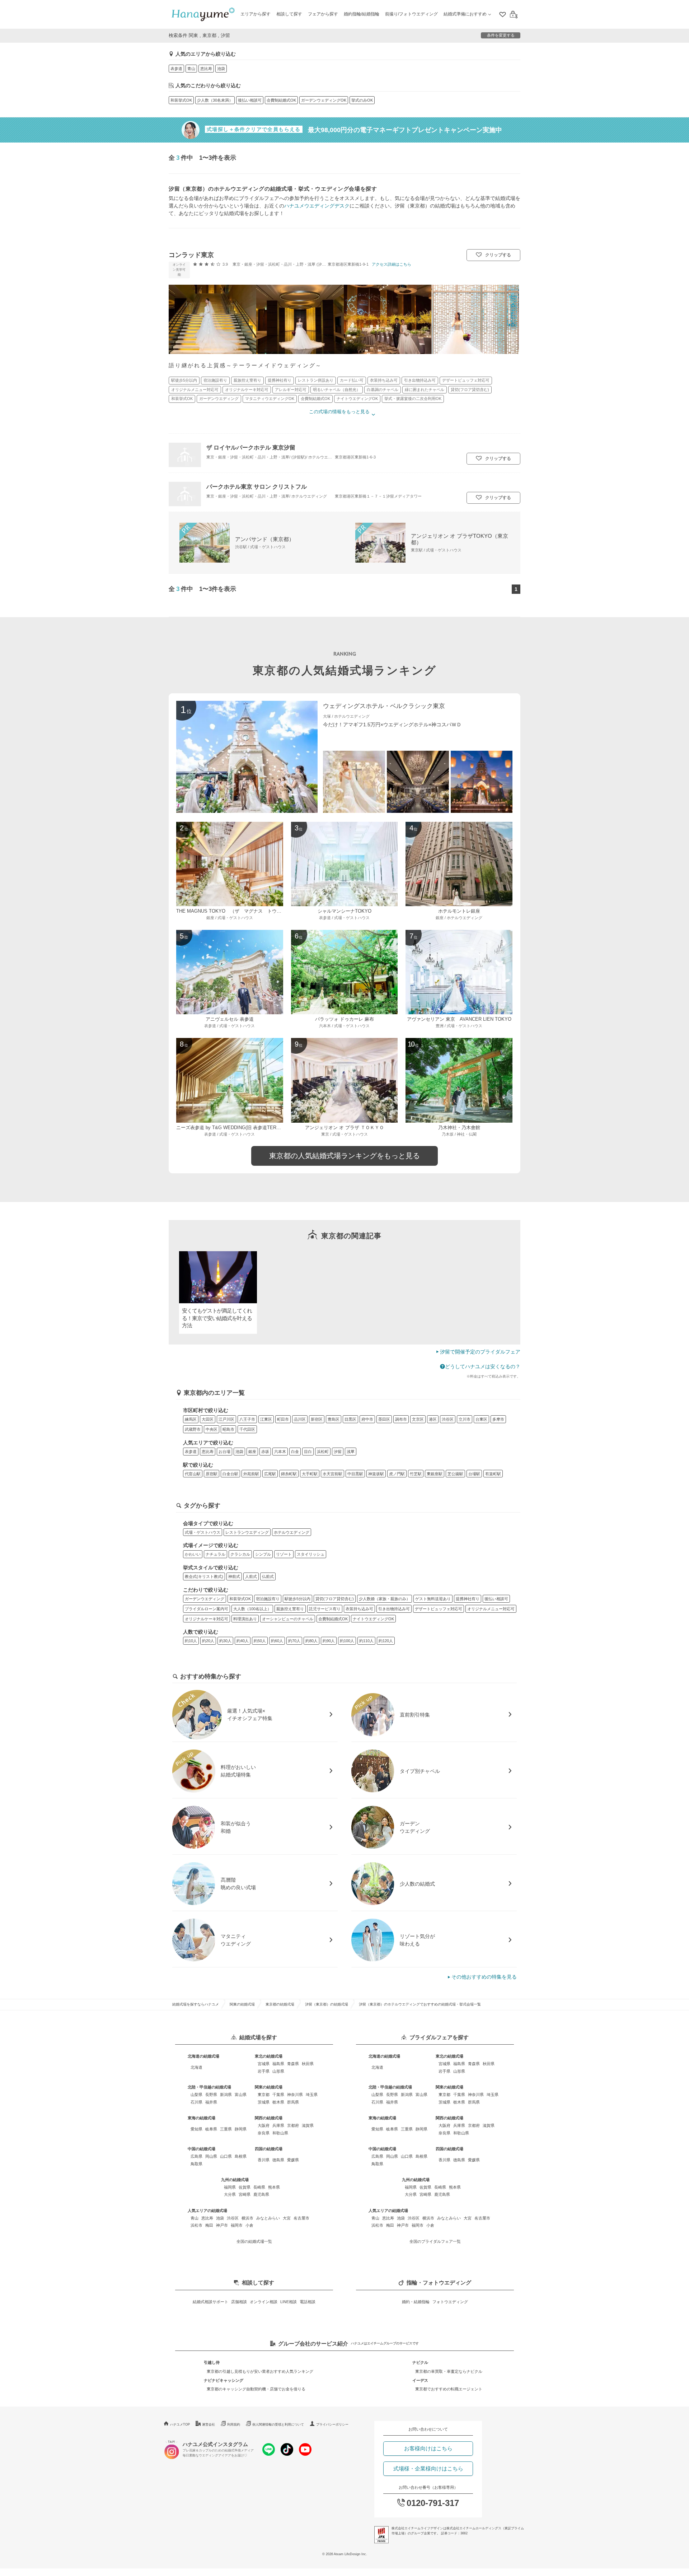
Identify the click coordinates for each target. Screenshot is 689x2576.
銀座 (252, 1452)
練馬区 (191, 1419)
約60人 (277, 1641)
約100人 (347, 1641)
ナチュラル (215, 1554)
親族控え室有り (290, 1609)
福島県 (278, 2064)
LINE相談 (289, 2302)
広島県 (196, 2156)
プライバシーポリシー (332, 2424)
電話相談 (308, 2302)
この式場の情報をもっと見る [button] (339, 412)
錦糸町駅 (289, 1474)
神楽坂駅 (376, 1474)
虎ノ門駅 (397, 1474)
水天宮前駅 (332, 1474)
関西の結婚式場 (269, 2118)
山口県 (226, 2156)
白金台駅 (230, 1474)
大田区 (208, 1419)
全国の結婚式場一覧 (254, 2241)
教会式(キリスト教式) (204, 1576)
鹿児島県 (261, 2194)
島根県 (241, 2156)
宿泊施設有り (268, 1599)
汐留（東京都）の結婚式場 (327, 2004)
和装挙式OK (181, 100)
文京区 (418, 1419)
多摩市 (498, 1419)
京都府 (293, 2125)
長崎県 (259, 2187)
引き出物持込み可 (394, 1609)
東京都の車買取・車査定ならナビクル (449, 2371)
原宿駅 (212, 1474)
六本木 (280, 1452)
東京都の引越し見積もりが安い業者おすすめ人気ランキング (260, 2371)
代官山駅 (193, 1474)
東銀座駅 (435, 1474)
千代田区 (247, 1429)
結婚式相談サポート (210, 2302)
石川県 (196, 2102)
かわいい (193, 1554)
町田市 (283, 1419)
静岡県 (241, 2129)
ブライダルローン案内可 (207, 1609)
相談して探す (289, 14)
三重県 (226, 2129)
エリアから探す (256, 14)
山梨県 (196, 2095)
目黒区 (350, 1419)
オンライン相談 (264, 2302)
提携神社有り (468, 1599)
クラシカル (240, 1554)
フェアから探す (323, 14)
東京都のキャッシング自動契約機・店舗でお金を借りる (256, 2389)
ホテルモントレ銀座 (459, 911)
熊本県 (274, 2187)
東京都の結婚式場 (280, 2004)
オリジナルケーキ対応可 (207, 1619)
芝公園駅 (455, 1474)
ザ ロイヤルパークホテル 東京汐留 (251, 447)
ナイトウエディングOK (373, 1619)
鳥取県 (196, 2164)
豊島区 (334, 1419)
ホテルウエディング (292, 1532)
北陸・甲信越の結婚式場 (209, 2087)
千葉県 (278, 2095)
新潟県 (226, 2095)
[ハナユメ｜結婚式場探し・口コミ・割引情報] (203, 15)
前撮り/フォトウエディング (411, 14)
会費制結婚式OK (281, 100)
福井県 (211, 2102)
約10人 (191, 1641)
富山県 (241, 2095)
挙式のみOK (362, 100)
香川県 (264, 2160)
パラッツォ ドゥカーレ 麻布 (344, 1019)
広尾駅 (270, 1474)
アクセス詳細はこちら (392, 264)
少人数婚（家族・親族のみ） (385, 1599)
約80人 (311, 1641)
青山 (191, 69)
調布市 (401, 1419)
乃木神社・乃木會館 (459, 1128)
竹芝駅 (416, 1474)
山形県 (278, 2071)
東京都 (264, 2095)
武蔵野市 (193, 1429)
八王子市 (247, 1419)
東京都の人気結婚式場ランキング (345, 670)
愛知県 (196, 2129)
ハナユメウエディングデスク (317, 206)
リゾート (284, 1554)
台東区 (481, 1419)
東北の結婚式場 (269, 2056)
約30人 (225, 1641)
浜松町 (323, 1452)
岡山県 (211, 2156)
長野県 (211, 2095)
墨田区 (384, 1419)
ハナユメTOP (180, 2424)
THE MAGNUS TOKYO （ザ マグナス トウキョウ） (236, 911)
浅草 (351, 1452)
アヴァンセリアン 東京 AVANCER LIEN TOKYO (459, 1019)
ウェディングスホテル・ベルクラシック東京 (384, 706)
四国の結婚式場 (269, 2149)
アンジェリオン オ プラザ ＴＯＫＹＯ (344, 1128)
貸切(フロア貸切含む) (335, 1599)
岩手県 (264, 2071)
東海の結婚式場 (201, 2118)
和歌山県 (280, 2133)
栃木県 (278, 2102)
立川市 (465, 1419)
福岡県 (230, 2187)
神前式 (234, 1576)
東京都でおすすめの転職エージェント (449, 2389)
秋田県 (308, 2064)
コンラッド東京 (191, 255)
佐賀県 (245, 2187)
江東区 (266, 1419)
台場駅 (474, 1474)
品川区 (300, 1419)
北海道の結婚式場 (203, 2056)
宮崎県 (245, 2194)
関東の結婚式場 (242, 2004)
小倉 (249, 2225)
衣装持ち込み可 (359, 1609)
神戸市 (222, 2225)
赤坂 (265, 1452)
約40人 (243, 1641)
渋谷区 (448, 1419)
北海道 (196, 2067)
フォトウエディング (450, 2302)
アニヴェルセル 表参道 (230, 1019)
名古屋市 (301, 2218)
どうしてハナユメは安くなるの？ (483, 1366)
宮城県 (264, 2064)
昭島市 (228, 1429)
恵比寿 (206, 69)
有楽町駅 (493, 1474)
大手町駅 (310, 1474)
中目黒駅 (355, 1474)
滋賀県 (308, 2125)
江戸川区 (226, 1419)
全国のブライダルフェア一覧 (435, 2241)
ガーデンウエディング (205, 1599)
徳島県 (278, 2160)
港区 (433, 1419)
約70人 (294, 1641)
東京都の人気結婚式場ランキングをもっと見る (344, 1156)
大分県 (230, 2194)
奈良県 (264, 2133)
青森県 (293, 2064)
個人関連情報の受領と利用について (278, 2424)
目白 (308, 1452)
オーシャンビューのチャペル (288, 1619)
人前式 (251, 1576)
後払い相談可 (250, 100)
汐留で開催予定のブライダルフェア (480, 1352)
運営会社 (208, 2424)
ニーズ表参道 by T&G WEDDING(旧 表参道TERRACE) (233, 1128)
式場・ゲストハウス (203, 1532)
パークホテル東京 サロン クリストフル (257, 486)
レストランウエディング (247, 1532)
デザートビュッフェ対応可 (439, 1609)
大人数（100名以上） (252, 1609)
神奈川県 (295, 2095)
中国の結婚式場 (201, 2149)
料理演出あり (245, 1619)
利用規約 (234, 2424)
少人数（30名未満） (215, 100)
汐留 (338, 1452)
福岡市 (237, 2225)
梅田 (209, 2225)
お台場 (224, 1452)
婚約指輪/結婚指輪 (362, 14)
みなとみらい (268, 2218)
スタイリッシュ (311, 1554)
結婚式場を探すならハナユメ (196, 2004)
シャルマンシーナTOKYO (344, 911)
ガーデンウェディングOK (324, 100)
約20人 (208, 1641)
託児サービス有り (325, 1609)
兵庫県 (278, 2125)
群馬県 (293, 2102)
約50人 (260, 1641)
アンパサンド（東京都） (265, 539)
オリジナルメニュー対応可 (491, 1609)
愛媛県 (293, 2160)
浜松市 (196, 2225)
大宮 (287, 2218)
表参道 (176, 69)
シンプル (263, 1554)
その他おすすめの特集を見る (484, 1977)
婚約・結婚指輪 (416, 2302)
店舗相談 (239, 2302)
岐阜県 (211, 2129)
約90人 (329, 1641)
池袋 (221, 69)
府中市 (367, 1419)
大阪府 (264, 2125)
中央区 (212, 1429)
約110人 (366, 1641)
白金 (295, 1452)
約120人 (386, 1641)
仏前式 (268, 1576)
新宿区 (317, 1419)
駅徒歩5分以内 (297, 1599)
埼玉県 (312, 2095)
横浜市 (247, 2218)
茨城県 (264, 2102)
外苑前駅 (251, 1474)
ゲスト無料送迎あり (433, 1599)
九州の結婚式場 (235, 2180)
